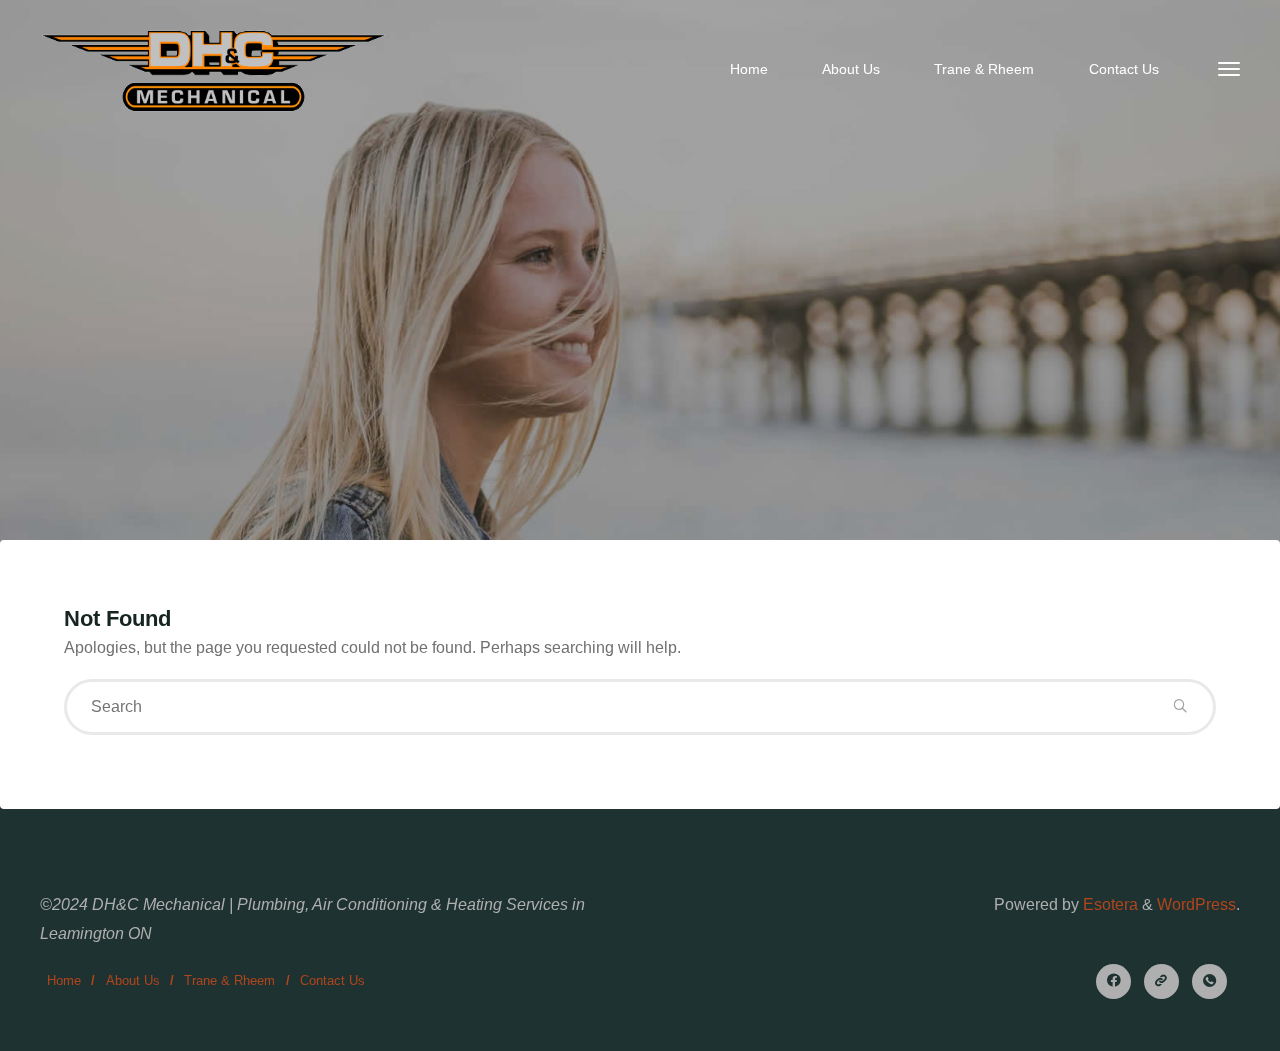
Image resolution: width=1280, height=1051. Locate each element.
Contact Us (332, 980)
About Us (133, 980)
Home (64, 980)
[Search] (1180, 707)
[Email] (1161, 981)
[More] (1229, 70)
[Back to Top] (1202, 1023)
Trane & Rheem (229, 980)
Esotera (1108, 904)
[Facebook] (1113, 981)
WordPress (1196, 904)
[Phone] (1209, 981)
